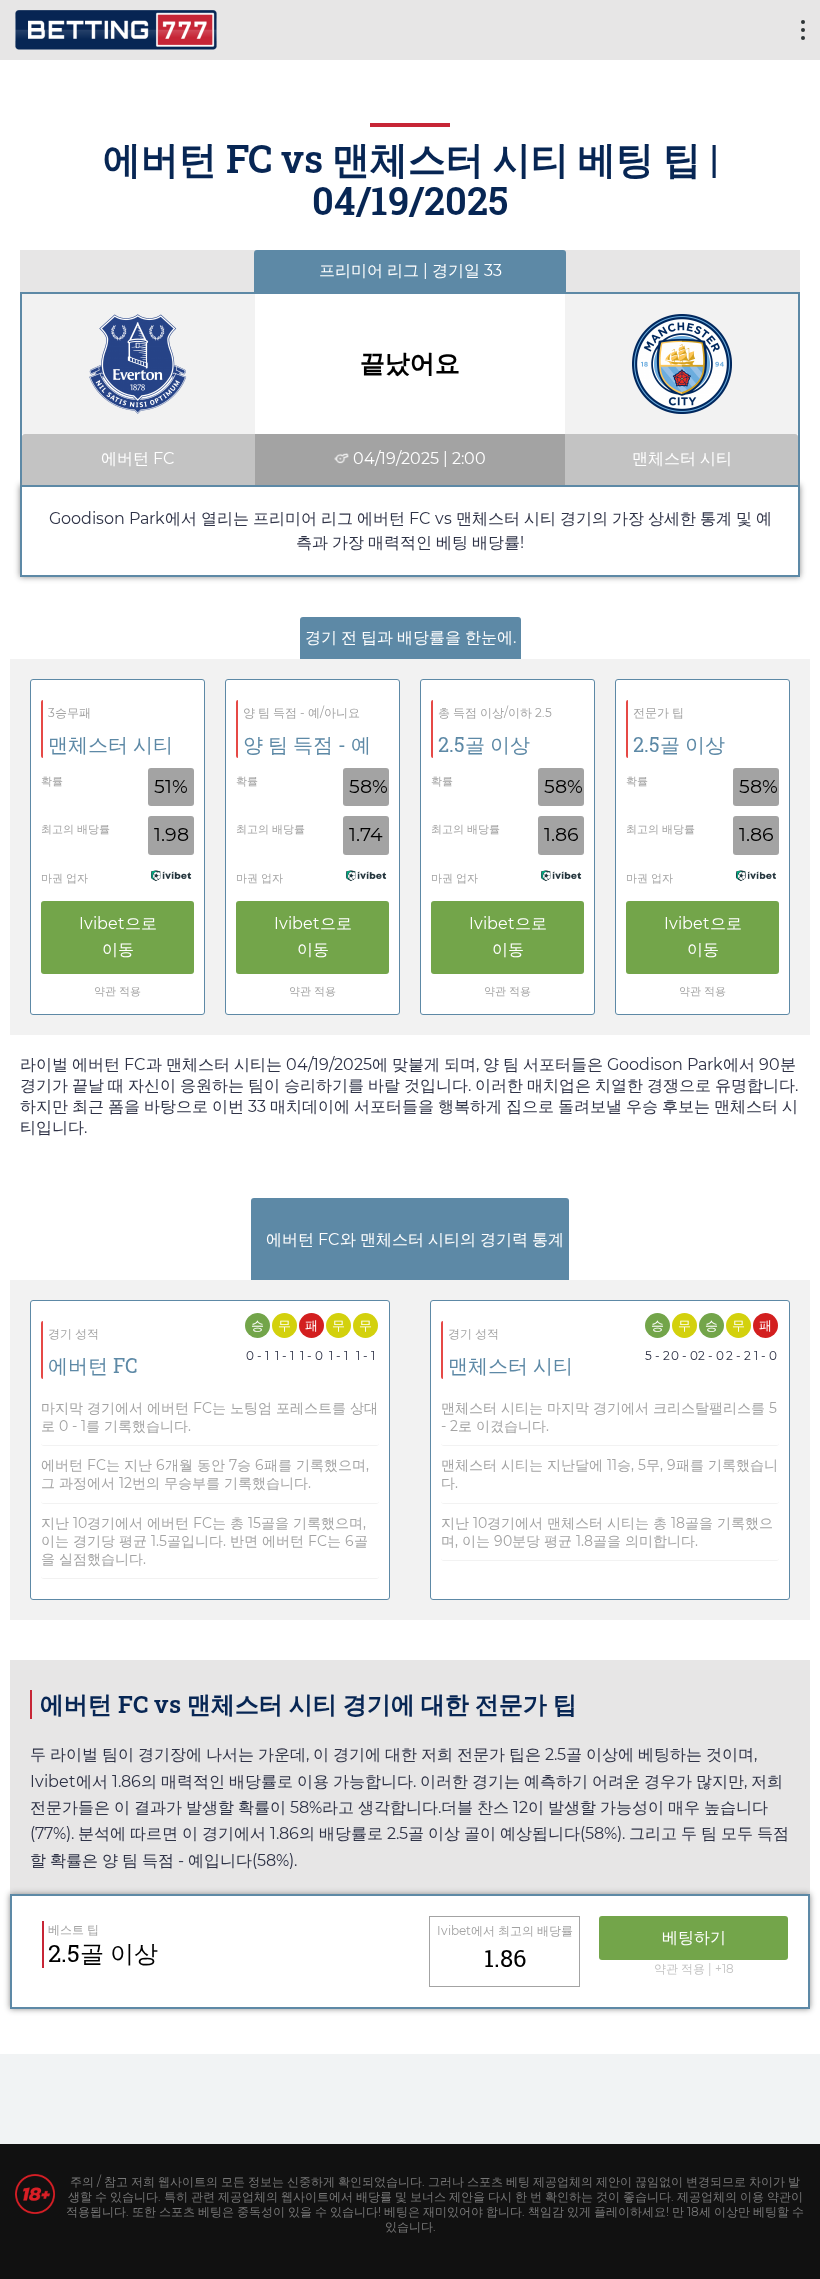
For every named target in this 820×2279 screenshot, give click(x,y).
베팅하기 (694, 1937)
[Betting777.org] (116, 27)
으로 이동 (118, 936)
